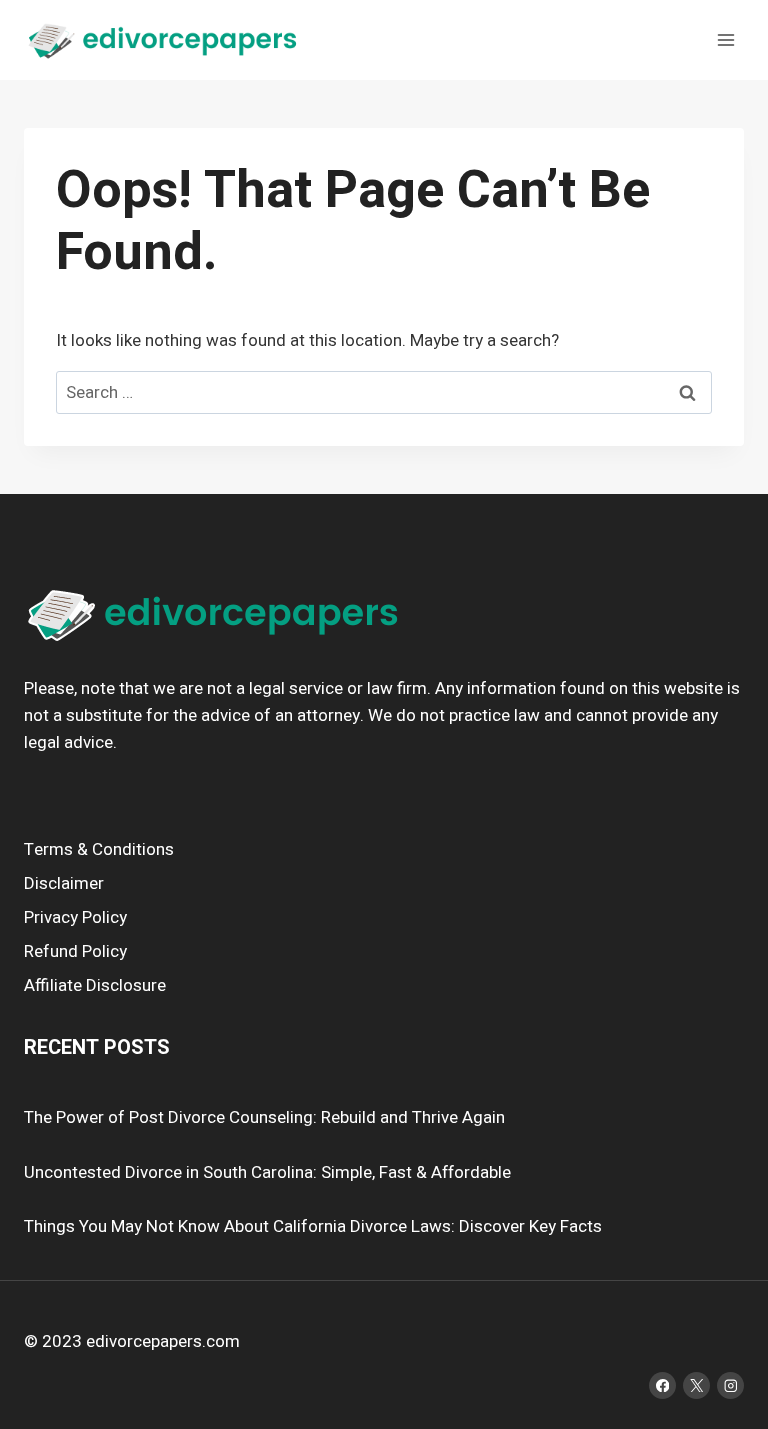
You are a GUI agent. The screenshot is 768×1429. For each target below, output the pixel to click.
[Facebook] (662, 1385)
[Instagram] (730, 1385)
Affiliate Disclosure (95, 985)
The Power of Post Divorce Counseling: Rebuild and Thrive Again (264, 1117)
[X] (696, 1385)
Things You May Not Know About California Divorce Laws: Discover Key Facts (313, 1226)
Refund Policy (75, 951)
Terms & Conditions (99, 849)
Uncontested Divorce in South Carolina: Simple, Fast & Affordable (267, 1172)
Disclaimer (64, 883)
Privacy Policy (75, 917)
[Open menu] (725, 39)
